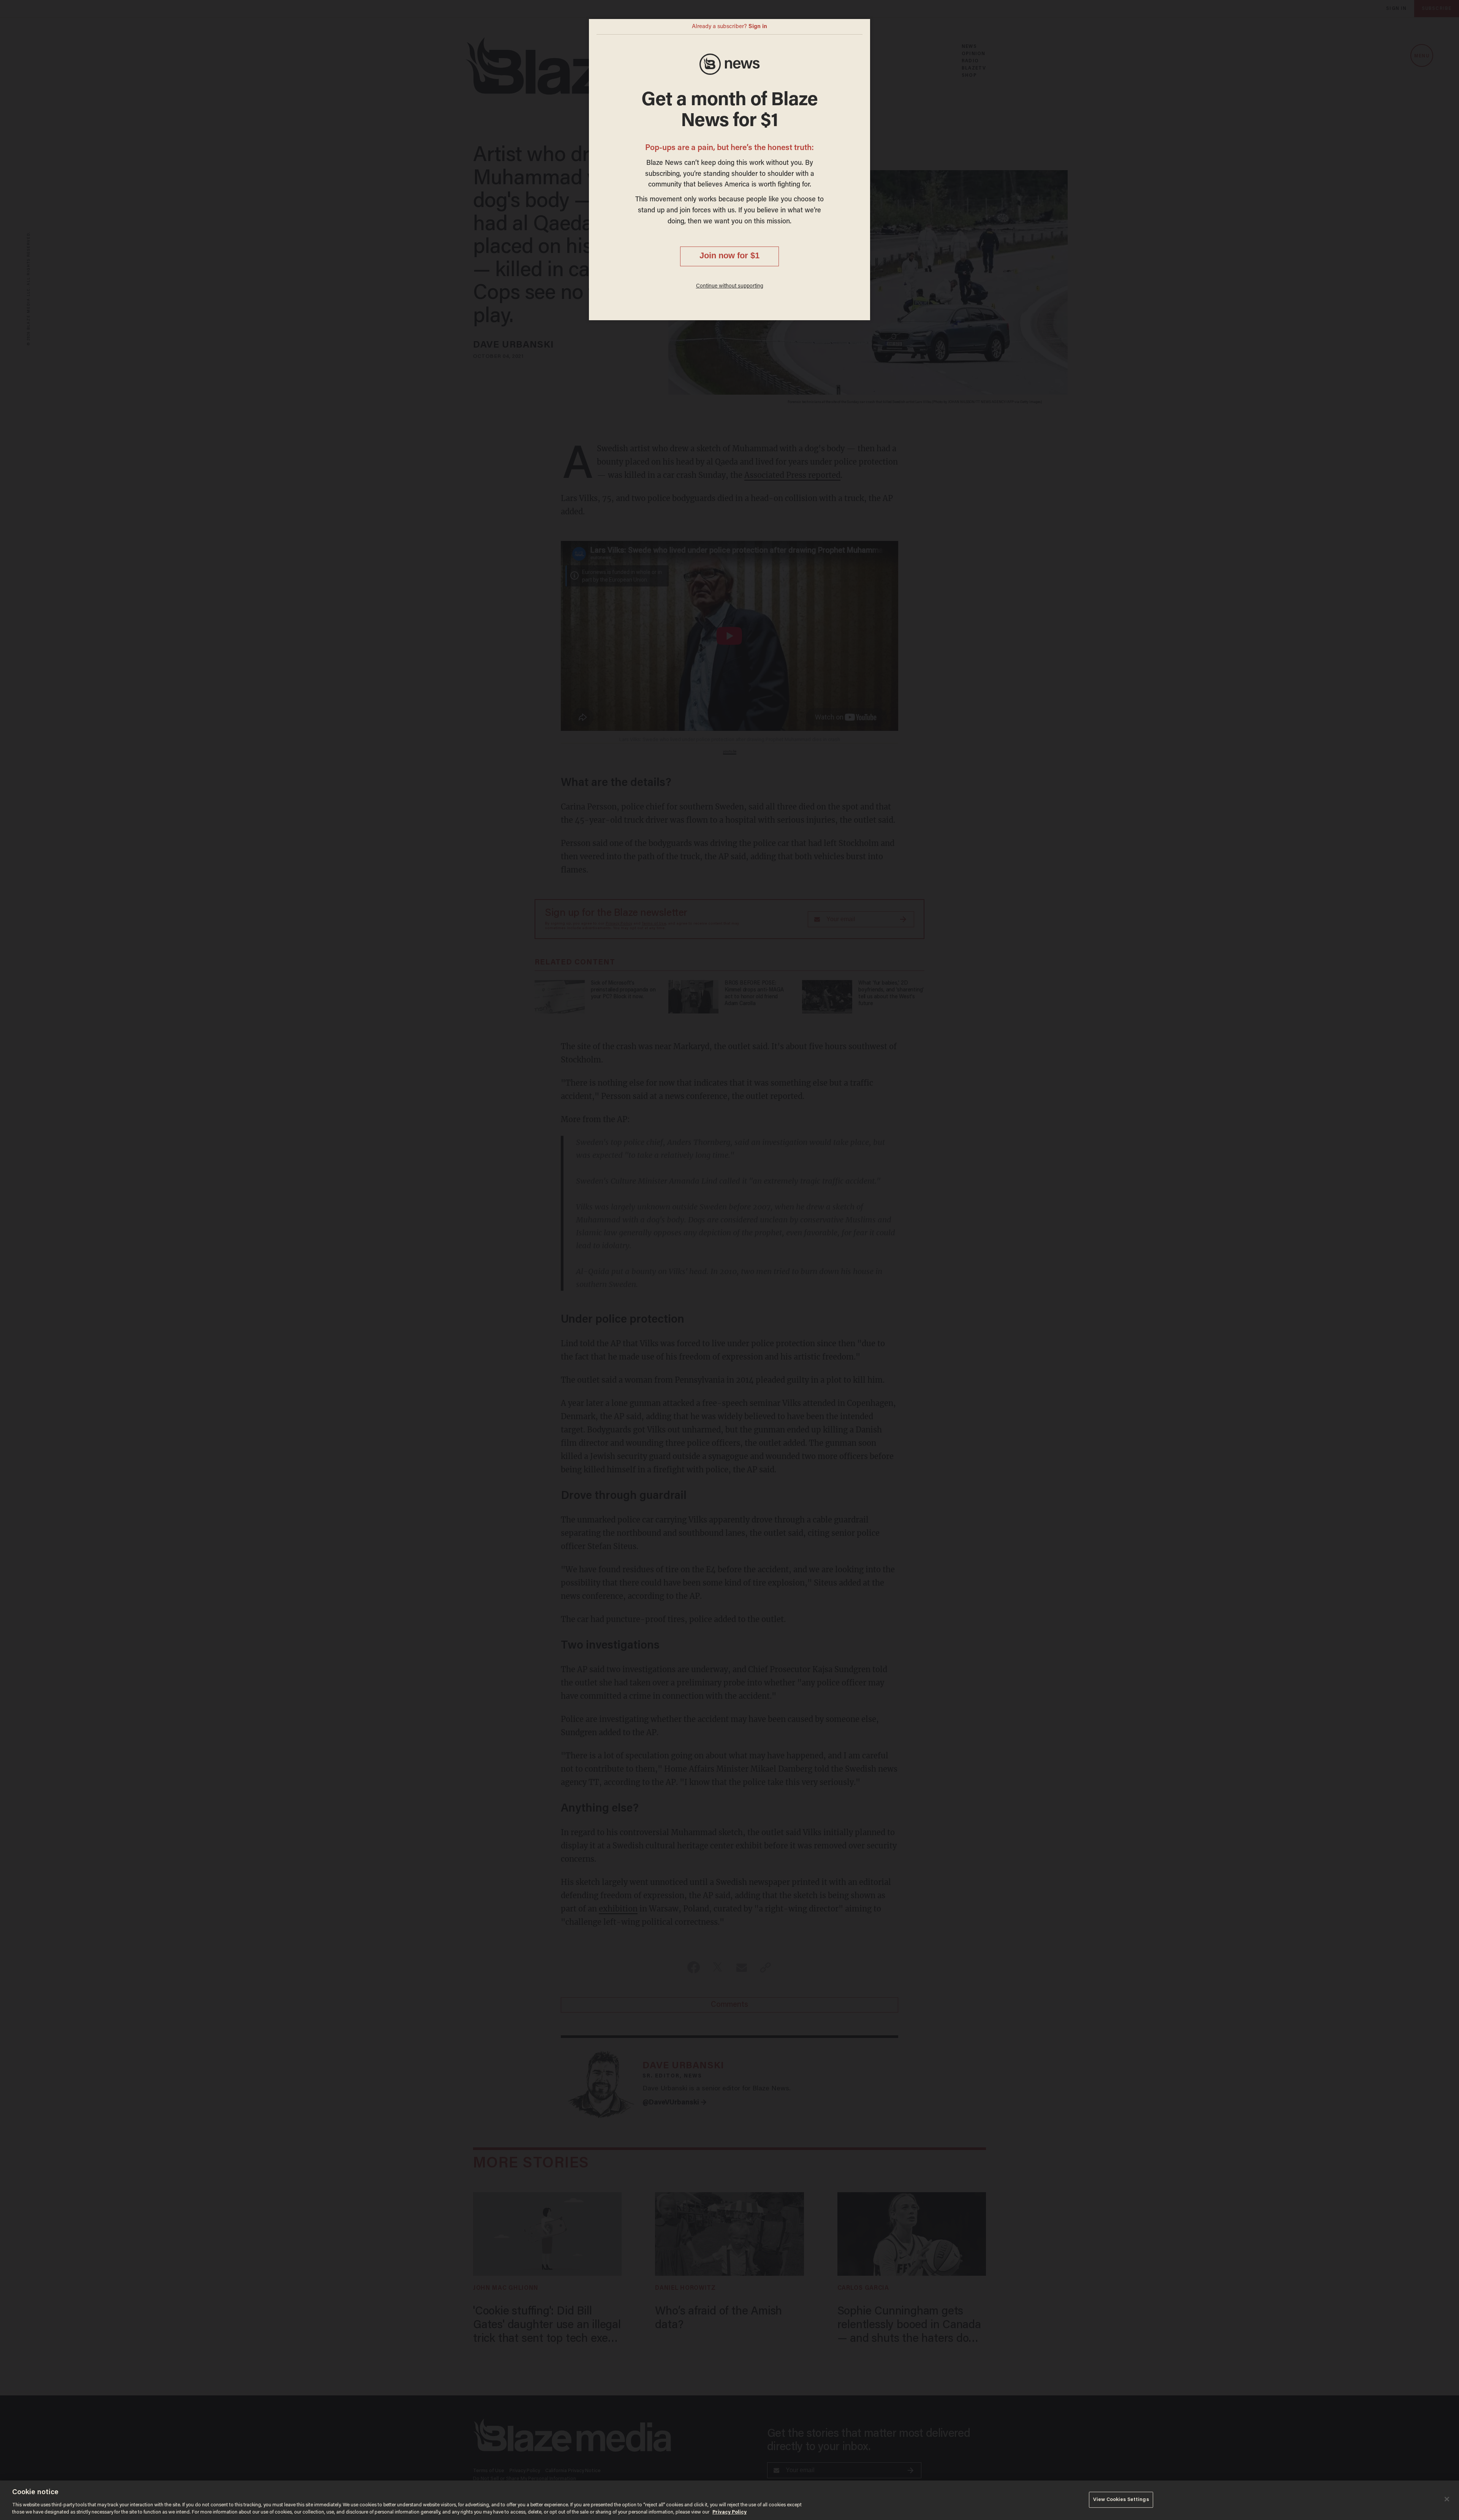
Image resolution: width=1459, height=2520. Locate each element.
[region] (729, 2500)
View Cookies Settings (1121, 2500)
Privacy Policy (729, 2512)
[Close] (1447, 2499)
